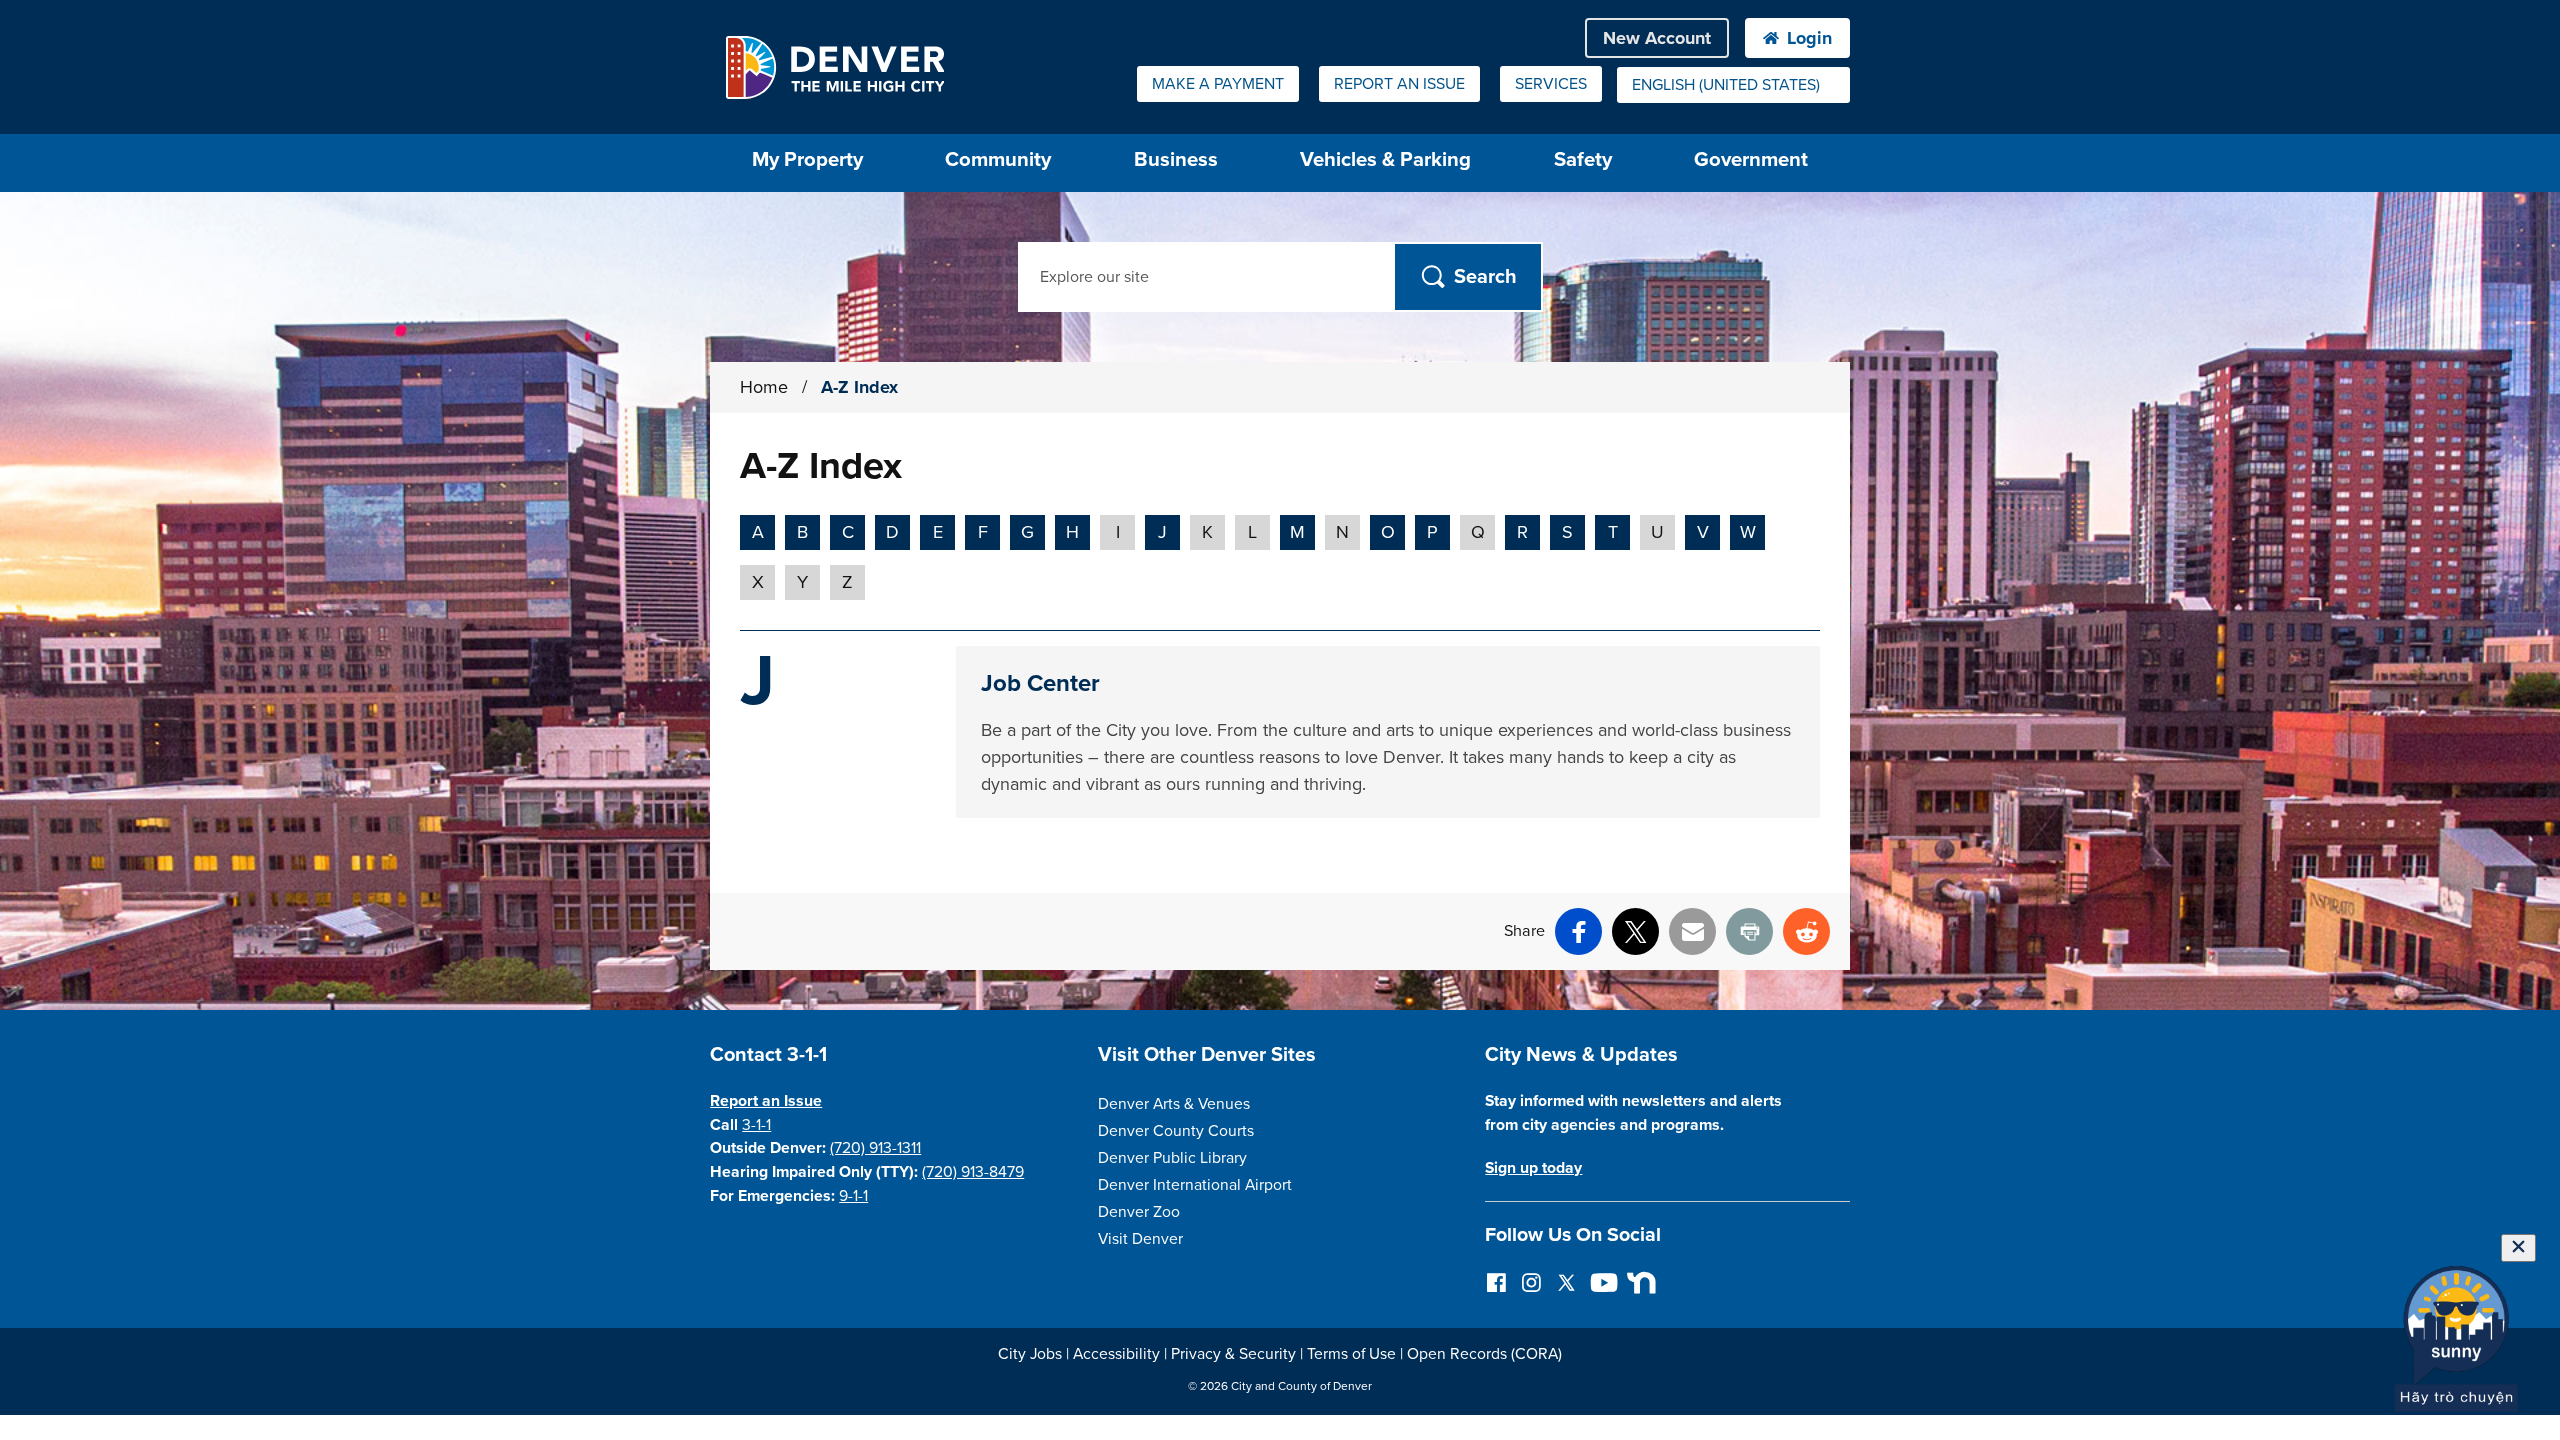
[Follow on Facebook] (1496, 1281)
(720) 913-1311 (875, 1148)
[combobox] (1733, 85)
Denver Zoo (1139, 1212)
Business (1176, 159)
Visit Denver (1140, 1239)
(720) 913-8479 (973, 1172)
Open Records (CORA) (1484, 1354)
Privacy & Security (1233, 1354)
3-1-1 (756, 1125)
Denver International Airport (1195, 1185)
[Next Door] (1636, 1281)
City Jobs (1030, 1354)
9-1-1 (853, 1196)
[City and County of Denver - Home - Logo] (834, 67)
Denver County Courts (1176, 1131)
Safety (1583, 159)
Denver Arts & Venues (1174, 1104)
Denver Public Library (1172, 1158)
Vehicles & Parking (1385, 159)
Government (1751, 159)
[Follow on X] (1566, 1281)
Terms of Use (1351, 1354)
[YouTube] (1601, 1281)
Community (998, 159)
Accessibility (1116, 1354)
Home (764, 387)
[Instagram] (1531, 1281)
